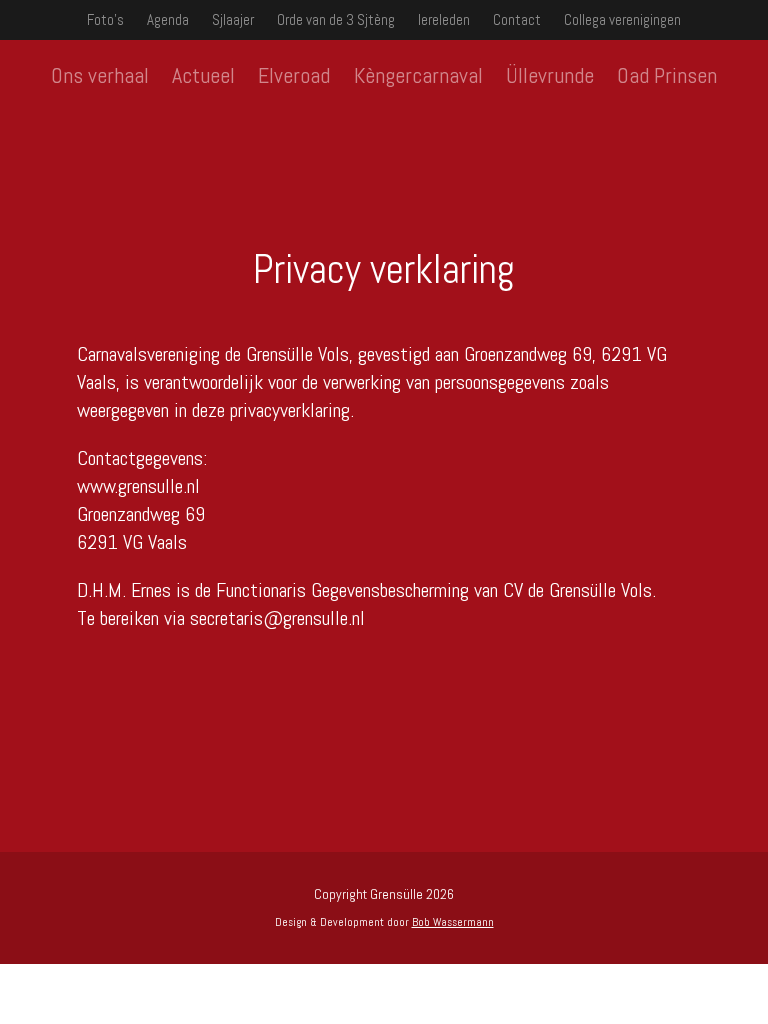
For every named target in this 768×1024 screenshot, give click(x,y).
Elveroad (294, 75)
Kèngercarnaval (418, 75)
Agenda (168, 19)
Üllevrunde (550, 75)
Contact (517, 19)
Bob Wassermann (453, 922)
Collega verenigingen (622, 19)
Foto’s (105, 19)
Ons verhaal (100, 75)
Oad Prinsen (667, 75)
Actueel (203, 75)
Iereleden (444, 19)
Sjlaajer (233, 19)
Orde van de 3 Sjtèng (336, 19)
